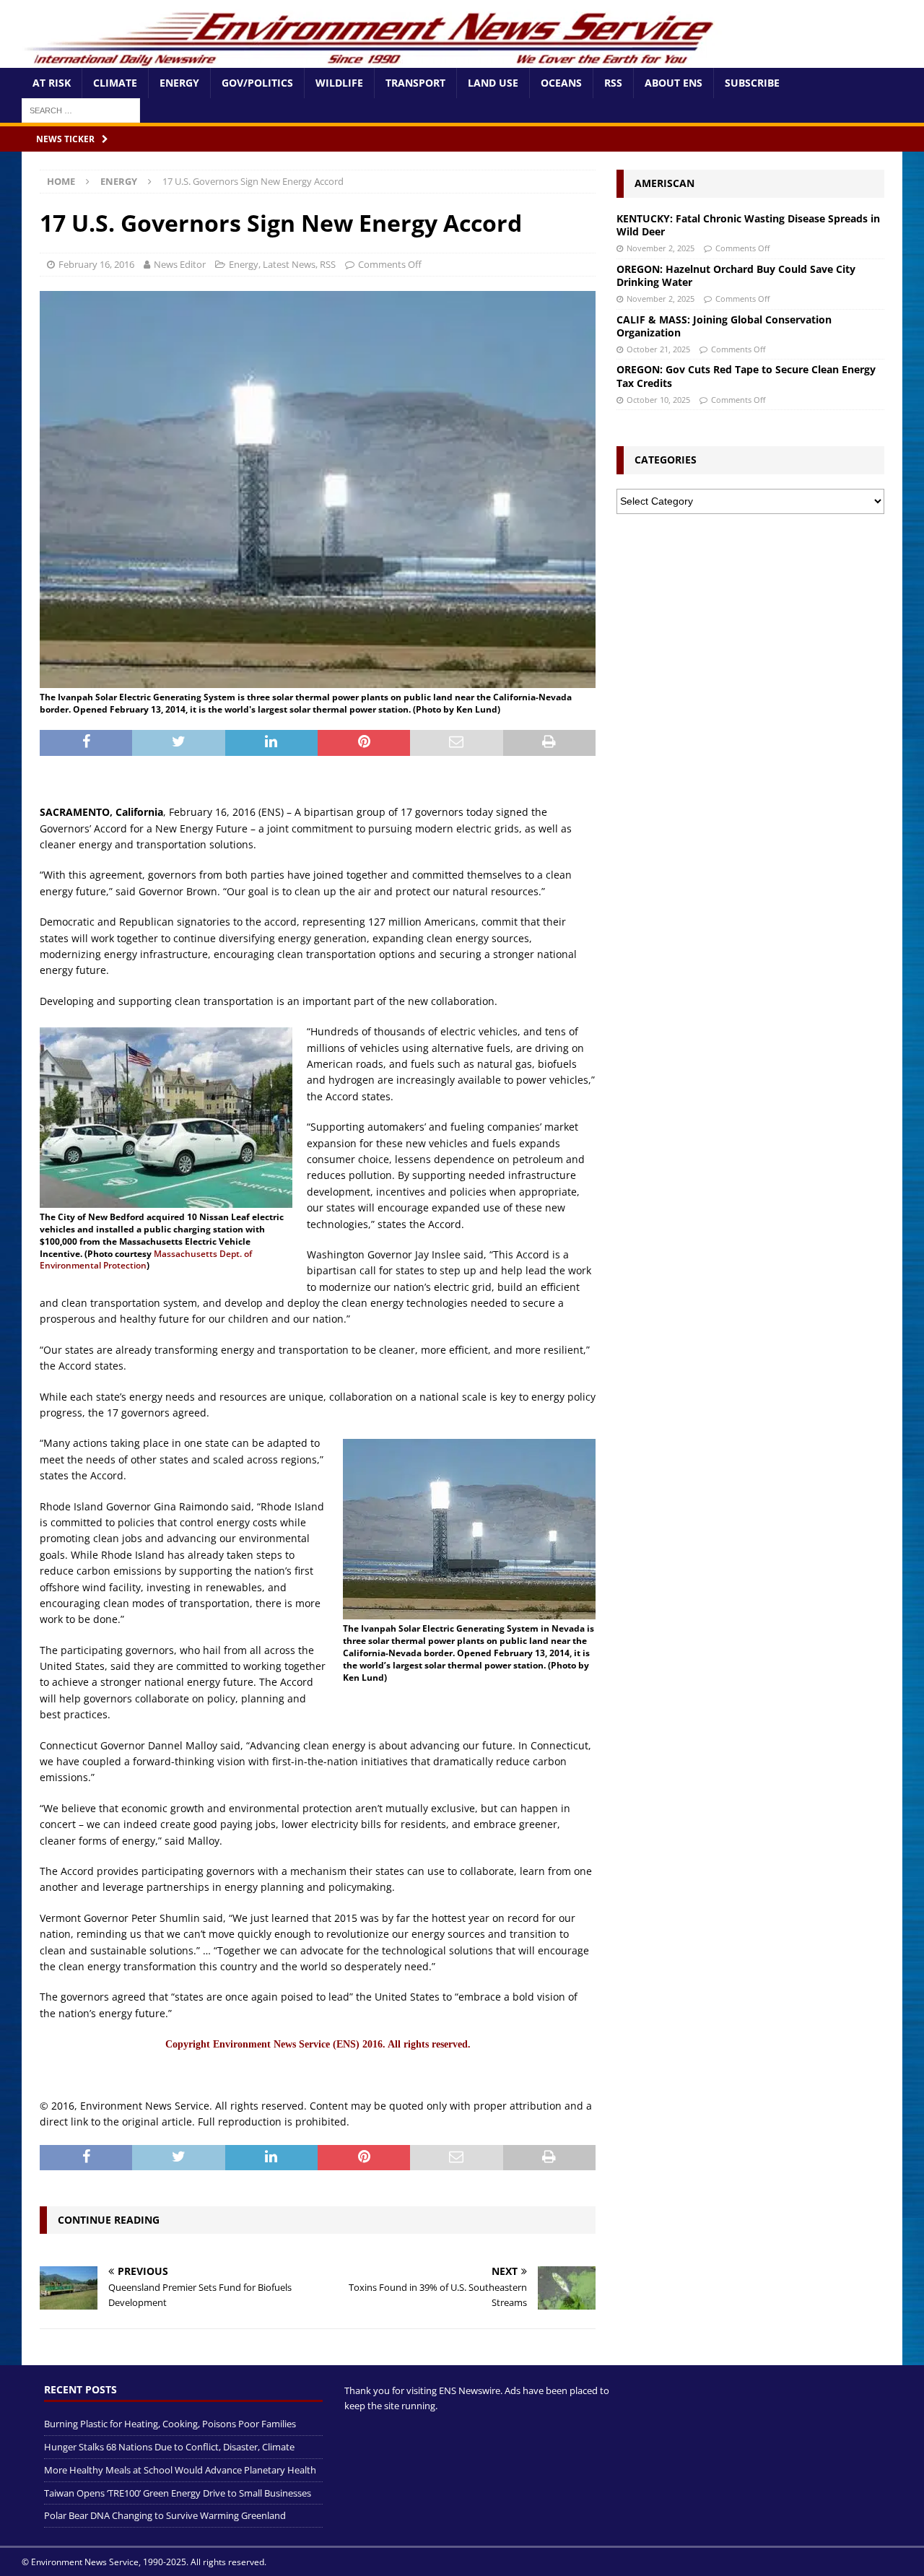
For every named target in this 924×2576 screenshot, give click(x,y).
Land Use (493, 83)
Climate (115, 83)
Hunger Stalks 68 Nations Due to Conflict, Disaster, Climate (169, 2447)
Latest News (289, 264)
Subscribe (752, 83)
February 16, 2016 (96, 264)
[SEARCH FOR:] (81, 109)
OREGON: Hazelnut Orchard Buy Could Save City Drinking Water (736, 275)
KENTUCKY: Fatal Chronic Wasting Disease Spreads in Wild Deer (748, 225)
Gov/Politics (257, 83)
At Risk (52, 83)
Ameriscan (664, 183)
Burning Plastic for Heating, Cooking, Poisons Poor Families (170, 2424)
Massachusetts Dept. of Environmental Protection (146, 1260)
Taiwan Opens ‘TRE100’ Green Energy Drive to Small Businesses (178, 2493)
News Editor (180, 264)
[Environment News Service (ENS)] (372, 60)
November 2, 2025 (661, 248)
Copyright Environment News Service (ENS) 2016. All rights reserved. (318, 2044)
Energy (179, 83)
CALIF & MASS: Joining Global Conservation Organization (724, 326)
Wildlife (339, 83)
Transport (415, 83)
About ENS (674, 83)
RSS (613, 83)
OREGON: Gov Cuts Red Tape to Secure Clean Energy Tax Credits (746, 376)
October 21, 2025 (658, 349)
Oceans (561, 83)
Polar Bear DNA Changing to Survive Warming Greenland (165, 2515)
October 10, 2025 (658, 400)
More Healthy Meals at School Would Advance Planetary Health (180, 2470)
